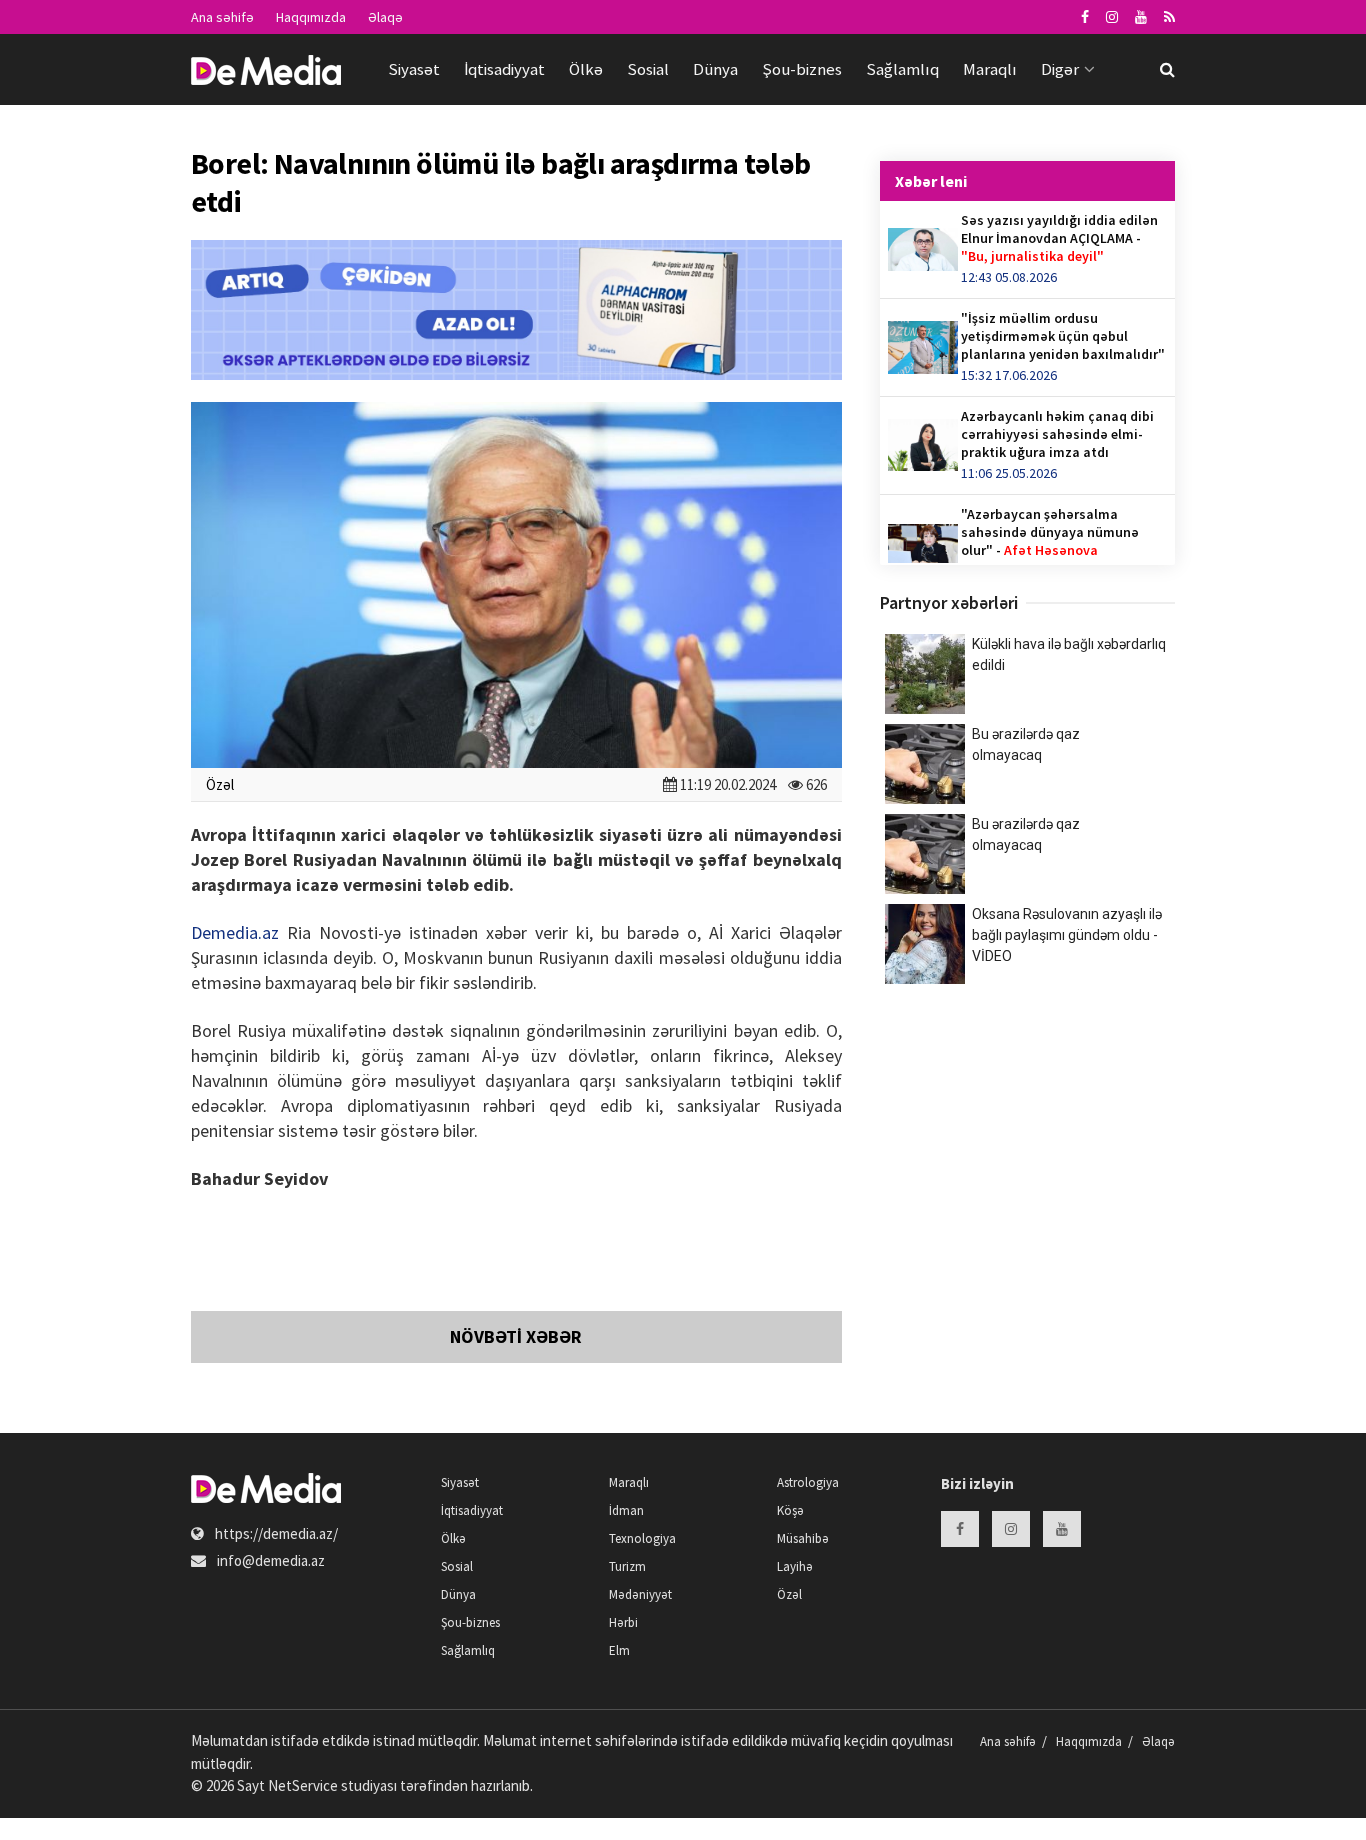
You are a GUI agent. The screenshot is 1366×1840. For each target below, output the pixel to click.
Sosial (648, 69)
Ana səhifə (222, 17)
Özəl (220, 784)
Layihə (795, 1566)
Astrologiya (808, 1482)
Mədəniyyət (640, 1594)
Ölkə (586, 69)
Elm (619, 1650)
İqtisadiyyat (504, 69)
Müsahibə (803, 1538)
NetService (303, 1785)
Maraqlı (990, 69)
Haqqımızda (311, 17)
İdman (626, 1510)
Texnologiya (642, 1538)
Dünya (715, 69)
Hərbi (623, 1622)
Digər (1060, 69)
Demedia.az (235, 932)
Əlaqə (385, 17)
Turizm (627, 1566)
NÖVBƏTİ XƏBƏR (516, 1336)
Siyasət (414, 69)
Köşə (790, 1510)
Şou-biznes (802, 69)
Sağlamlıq (902, 69)
